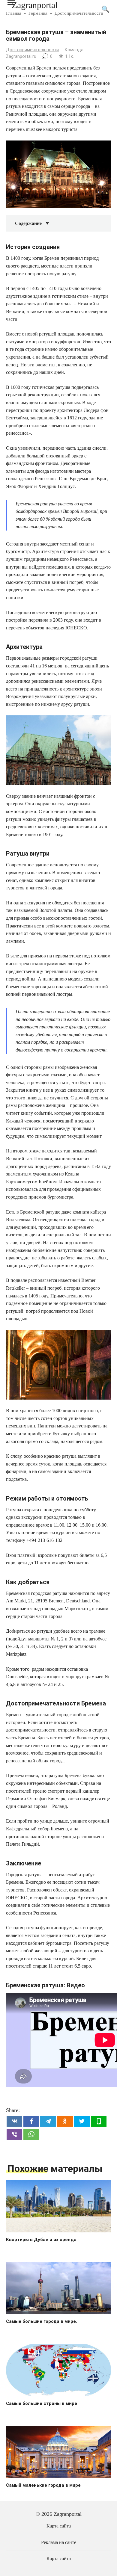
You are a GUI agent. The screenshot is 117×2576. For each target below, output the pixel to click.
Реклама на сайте (59, 2542)
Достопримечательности (32, 50)
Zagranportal (35, 5)
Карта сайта (59, 2526)
